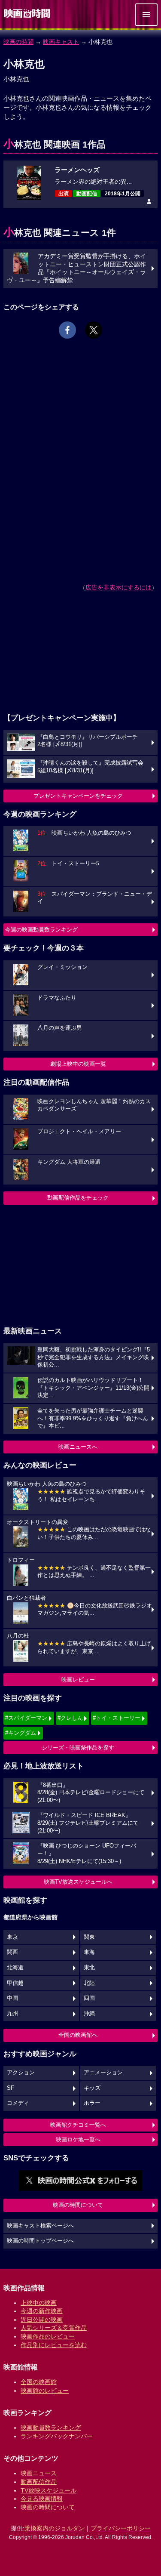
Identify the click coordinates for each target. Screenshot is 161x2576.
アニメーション (103, 2073)
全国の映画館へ (78, 2035)
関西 (12, 1952)
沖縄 (89, 2014)
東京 (12, 1937)
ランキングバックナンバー (57, 2436)
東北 (89, 1968)
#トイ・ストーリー (117, 1718)
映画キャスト (61, 42)
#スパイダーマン (26, 1718)
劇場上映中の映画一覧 (78, 1064)
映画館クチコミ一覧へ (78, 2125)
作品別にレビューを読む (54, 2345)
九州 (12, 2014)
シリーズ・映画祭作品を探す (78, 1748)
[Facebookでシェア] (67, 330)
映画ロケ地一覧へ (78, 2139)
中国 (12, 1998)
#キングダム (21, 1733)
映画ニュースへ (78, 1447)
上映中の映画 (39, 2303)
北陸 (89, 1983)
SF (11, 2088)
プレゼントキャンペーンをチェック (78, 796)
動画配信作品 (39, 2482)
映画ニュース (39, 2473)
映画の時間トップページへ (40, 2241)
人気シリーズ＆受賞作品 (54, 2328)
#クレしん (70, 1718)
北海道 (15, 1968)
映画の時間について (78, 2205)
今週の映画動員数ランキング (41, 930)
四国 (89, 1998)
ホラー (92, 2103)
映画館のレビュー (45, 2391)
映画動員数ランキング (51, 2428)
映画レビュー (78, 1680)
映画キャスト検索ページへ (40, 2226)
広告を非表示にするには (118, 587)
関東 (89, 1937)
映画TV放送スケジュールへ (78, 1882)
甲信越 (15, 1983)
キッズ (92, 2088)
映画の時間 (18, 42)
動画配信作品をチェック (78, 1198)
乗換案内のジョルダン (55, 2528)
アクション (21, 2073)
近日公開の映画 (42, 2320)
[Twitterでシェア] (94, 330)
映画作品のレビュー (48, 2336)
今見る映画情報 (42, 2499)
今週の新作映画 (42, 2311)
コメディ (18, 2103)
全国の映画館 (39, 2382)
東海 (89, 1952)
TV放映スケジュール (49, 2490)
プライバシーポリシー (121, 2528)
